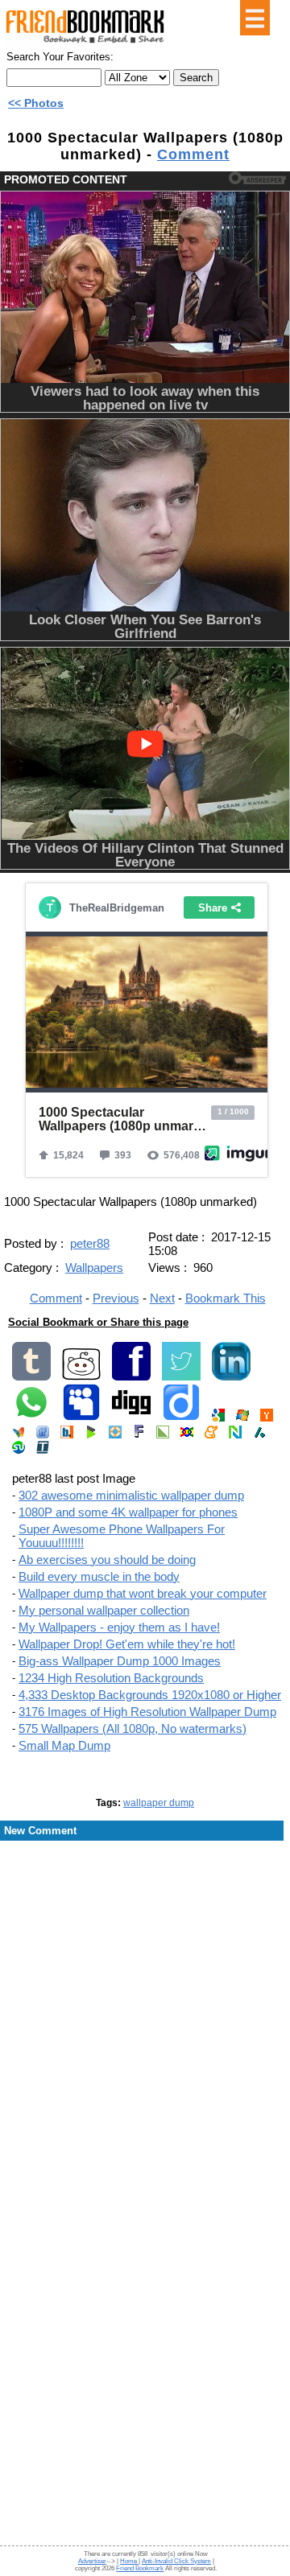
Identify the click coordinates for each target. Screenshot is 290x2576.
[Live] (242, 1418)
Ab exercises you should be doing (107, 1560)
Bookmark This (226, 1298)
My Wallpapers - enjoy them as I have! (119, 1627)
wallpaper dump (159, 1803)
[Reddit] (81, 1377)
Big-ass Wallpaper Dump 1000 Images (120, 1661)
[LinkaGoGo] (187, 1435)
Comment (193, 154)
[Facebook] (131, 1377)
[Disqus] (145, 1971)
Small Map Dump (64, 1745)
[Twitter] (181, 1377)
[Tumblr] (31, 1377)
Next (162, 1298)
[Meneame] (211, 1435)
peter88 (90, 1243)
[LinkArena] (163, 1435)
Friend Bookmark (140, 2568)
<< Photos (36, 103)
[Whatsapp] (31, 1418)
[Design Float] (115, 1435)
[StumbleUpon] (19, 1450)
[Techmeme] (43, 1450)
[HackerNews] (267, 1418)
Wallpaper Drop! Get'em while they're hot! (127, 1644)
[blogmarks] (91, 1435)
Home (129, 2561)
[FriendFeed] (43, 1435)
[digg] (131, 1418)
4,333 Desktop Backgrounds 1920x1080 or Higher (150, 1695)
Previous (116, 1298)
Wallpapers (94, 1267)
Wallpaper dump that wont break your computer (143, 1593)
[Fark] (139, 1435)
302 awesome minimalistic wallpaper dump (131, 1495)
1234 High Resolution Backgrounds (111, 1678)
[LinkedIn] (231, 1377)
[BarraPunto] (67, 1435)
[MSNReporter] (19, 1435)
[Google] (218, 1418)
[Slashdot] (259, 1435)
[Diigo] (181, 1418)
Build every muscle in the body (99, 1576)
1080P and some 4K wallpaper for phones (128, 1512)
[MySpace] (81, 1418)
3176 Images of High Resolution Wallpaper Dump (147, 1712)
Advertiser (92, 2561)
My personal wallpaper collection (104, 1610)
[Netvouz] (235, 1435)
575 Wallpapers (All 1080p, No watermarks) (133, 1728)
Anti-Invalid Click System (176, 2561)
